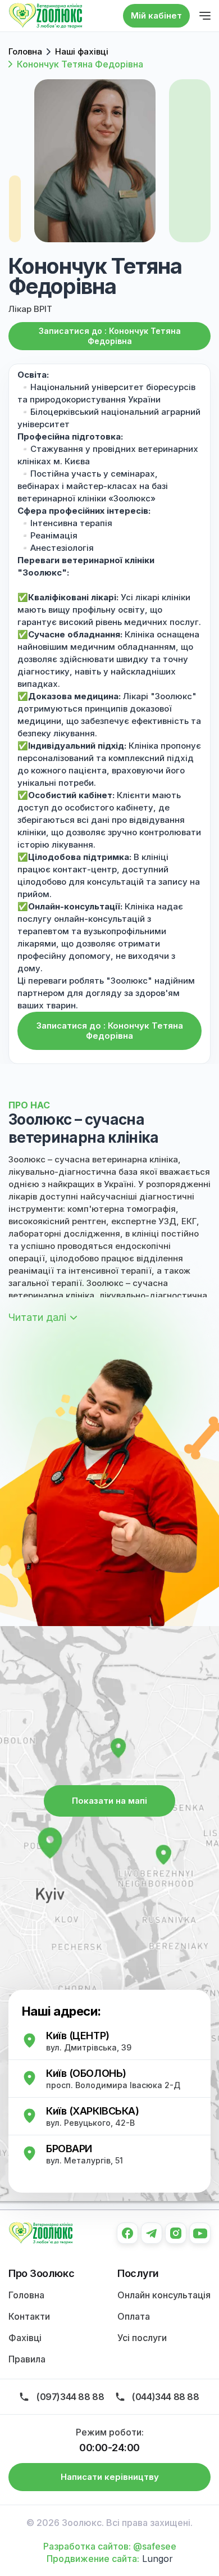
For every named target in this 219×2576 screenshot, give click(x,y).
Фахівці (25, 2338)
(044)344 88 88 (165, 2397)
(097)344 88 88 (70, 2397)
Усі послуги (142, 2338)
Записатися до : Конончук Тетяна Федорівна (110, 336)
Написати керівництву (110, 2477)
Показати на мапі (109, 1801)
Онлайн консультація (164, 2295)
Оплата (134, 2316)
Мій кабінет (156, 15)
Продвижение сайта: (93, 2559)
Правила (27, 2359)
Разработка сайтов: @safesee (110, 2546)
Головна (26, 2295)
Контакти (29, 2316)
